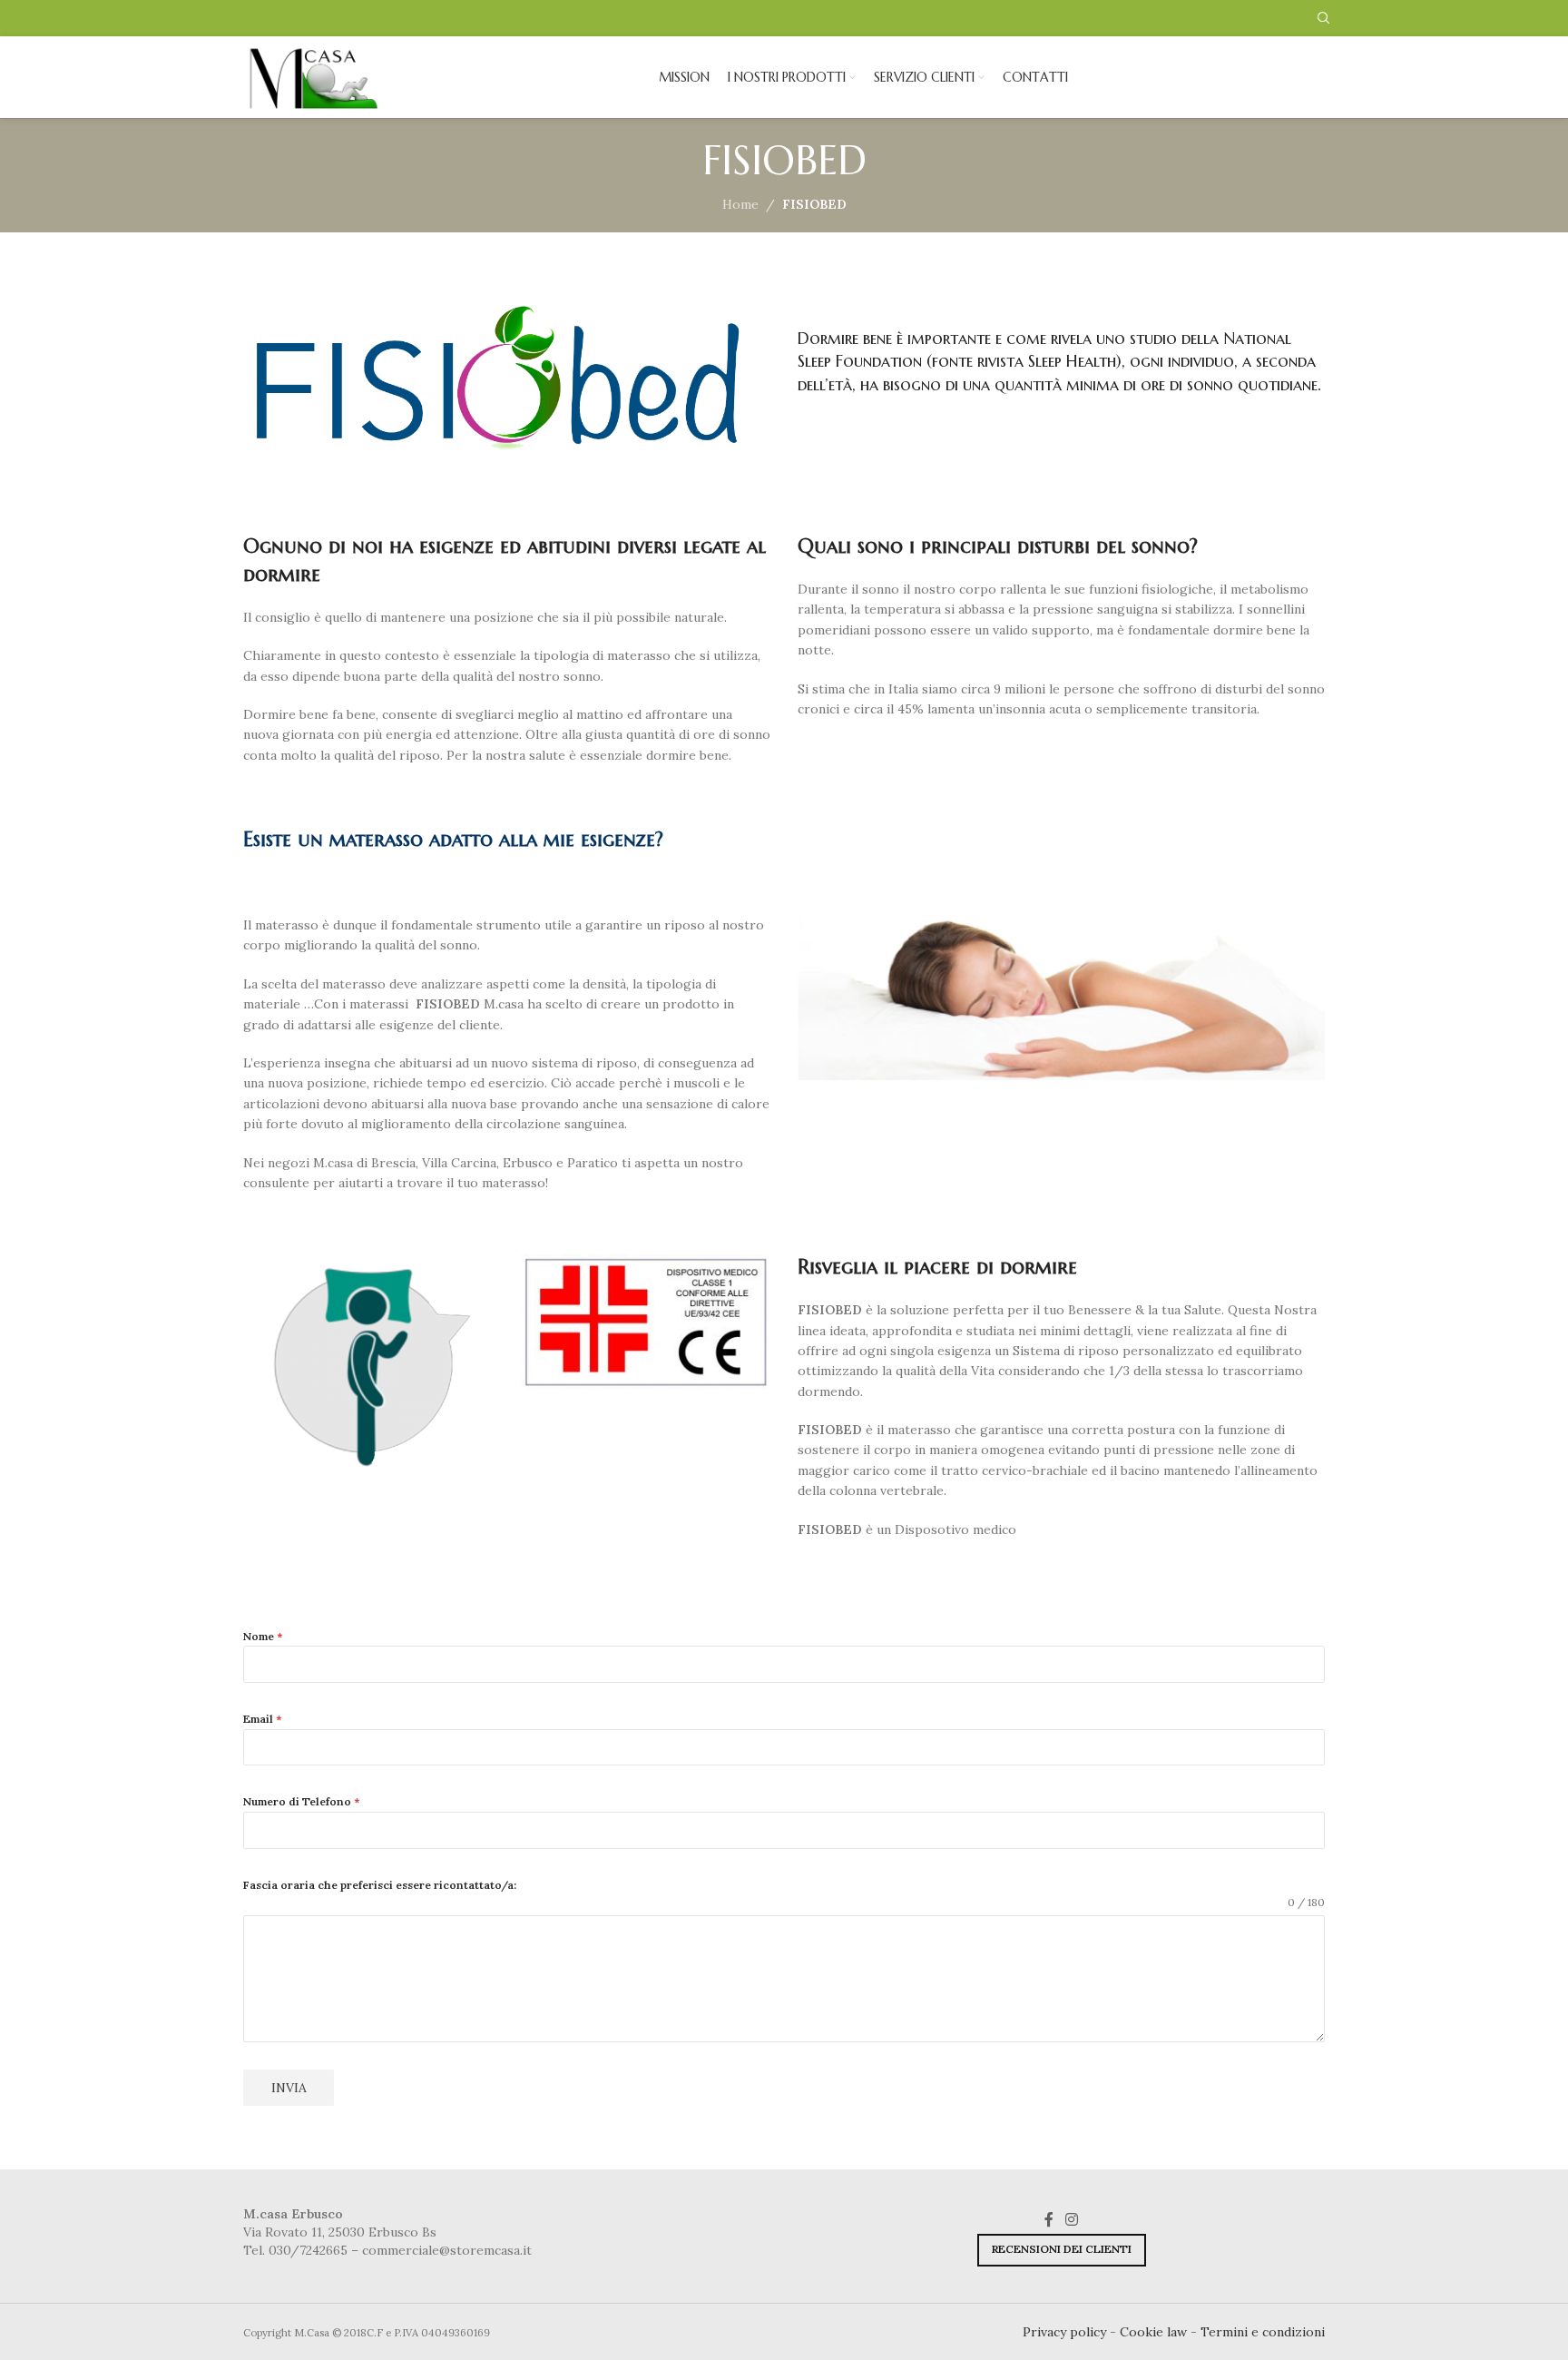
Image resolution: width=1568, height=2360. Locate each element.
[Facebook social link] (1049, 2219)
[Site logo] (314, 76)
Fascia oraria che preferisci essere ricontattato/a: (380, 1885)
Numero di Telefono (301, 1801)
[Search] (1321, 18)
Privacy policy (1064, 2332)
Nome (263, 1636)
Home (740, 204)
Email (262, 1719)
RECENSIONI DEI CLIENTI (1062, 2249)
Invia (289, 2088)
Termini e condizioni (1263, 2332)
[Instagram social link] (1072, 2219)
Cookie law (1153, 2332)
